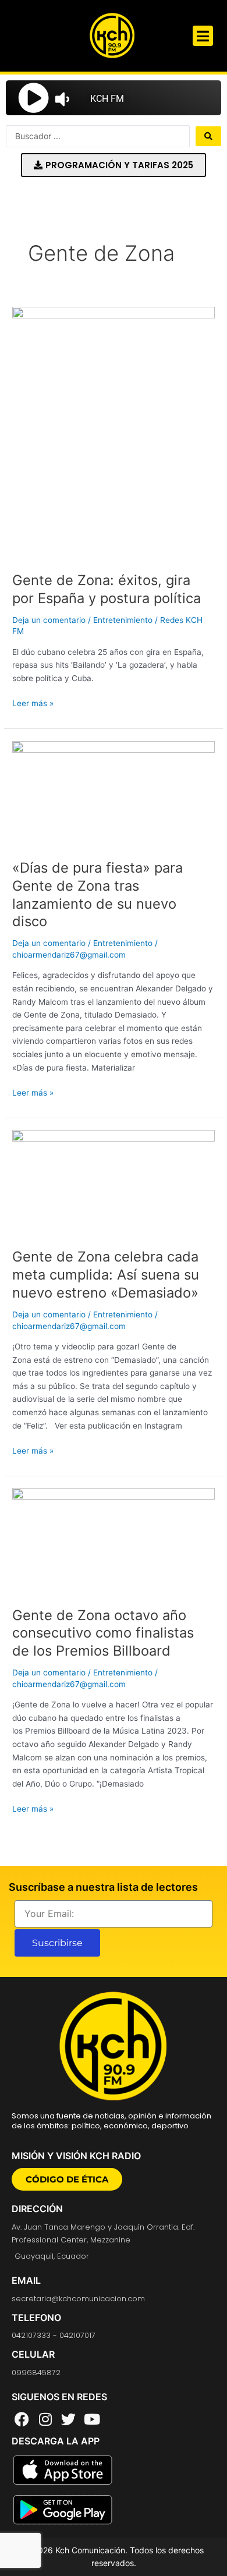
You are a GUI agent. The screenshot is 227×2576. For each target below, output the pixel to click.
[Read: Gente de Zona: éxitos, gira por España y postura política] (114, 433)
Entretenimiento (123, 620)
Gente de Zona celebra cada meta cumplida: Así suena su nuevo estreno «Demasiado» (106, 1275)
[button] (203, 36)
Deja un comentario (49, 620)
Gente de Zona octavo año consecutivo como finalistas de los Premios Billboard (103, 1633)
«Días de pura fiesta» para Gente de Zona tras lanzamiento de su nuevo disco (97, 894)
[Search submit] (208, 136)
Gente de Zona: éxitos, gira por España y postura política (107, 589)
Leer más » (33, 702)
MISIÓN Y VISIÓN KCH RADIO (76, 2156)
